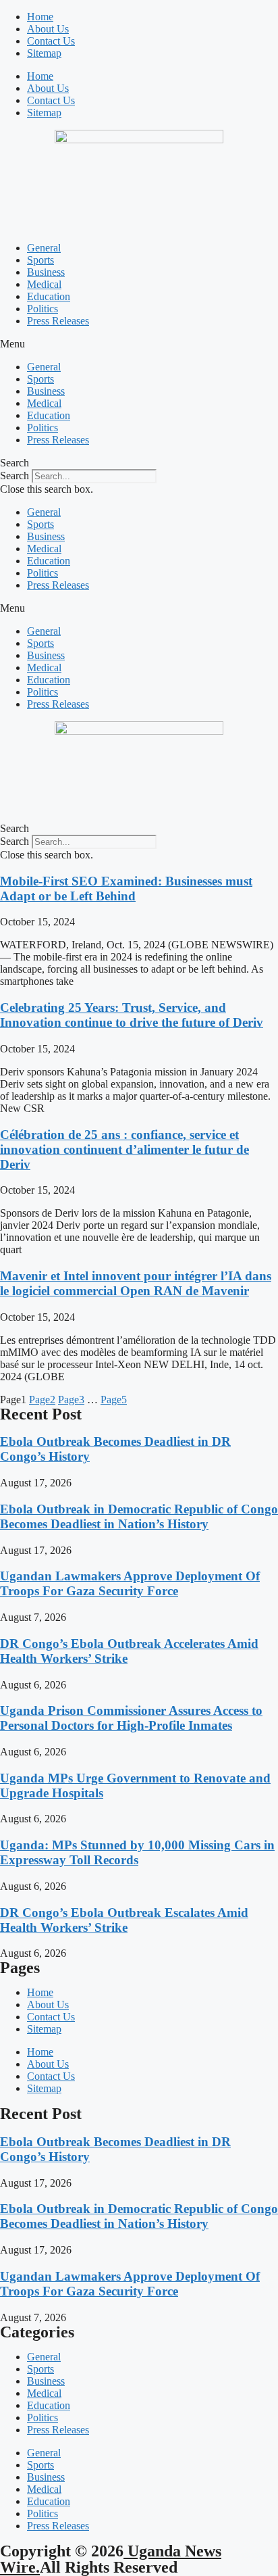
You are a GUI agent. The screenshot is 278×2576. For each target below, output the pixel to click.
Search (15, 476)
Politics (43, 309)
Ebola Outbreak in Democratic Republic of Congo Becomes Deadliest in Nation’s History (139, 1516)
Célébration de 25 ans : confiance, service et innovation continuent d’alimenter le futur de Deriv (124, 1149)
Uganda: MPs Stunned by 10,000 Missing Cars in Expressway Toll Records (137, 1852)
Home (40, 17)
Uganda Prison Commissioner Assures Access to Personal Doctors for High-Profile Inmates (131, 1718)
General (44, 248)
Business (46, 272)
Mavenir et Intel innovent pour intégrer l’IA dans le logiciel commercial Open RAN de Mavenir (136, 1283)
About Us (48, 29)
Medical (44, 284)
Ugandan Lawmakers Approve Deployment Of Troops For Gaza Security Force (130, 1583)
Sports (40, 260)
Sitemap (44, 53)
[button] (139, 344)
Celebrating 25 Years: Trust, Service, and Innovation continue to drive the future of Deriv (132, 1015)
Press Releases (58, 321)
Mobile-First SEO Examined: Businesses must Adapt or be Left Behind (126, 889)
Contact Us (51, 41)
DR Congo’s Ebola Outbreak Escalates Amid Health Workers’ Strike (124, 1920)
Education (49, 296)
